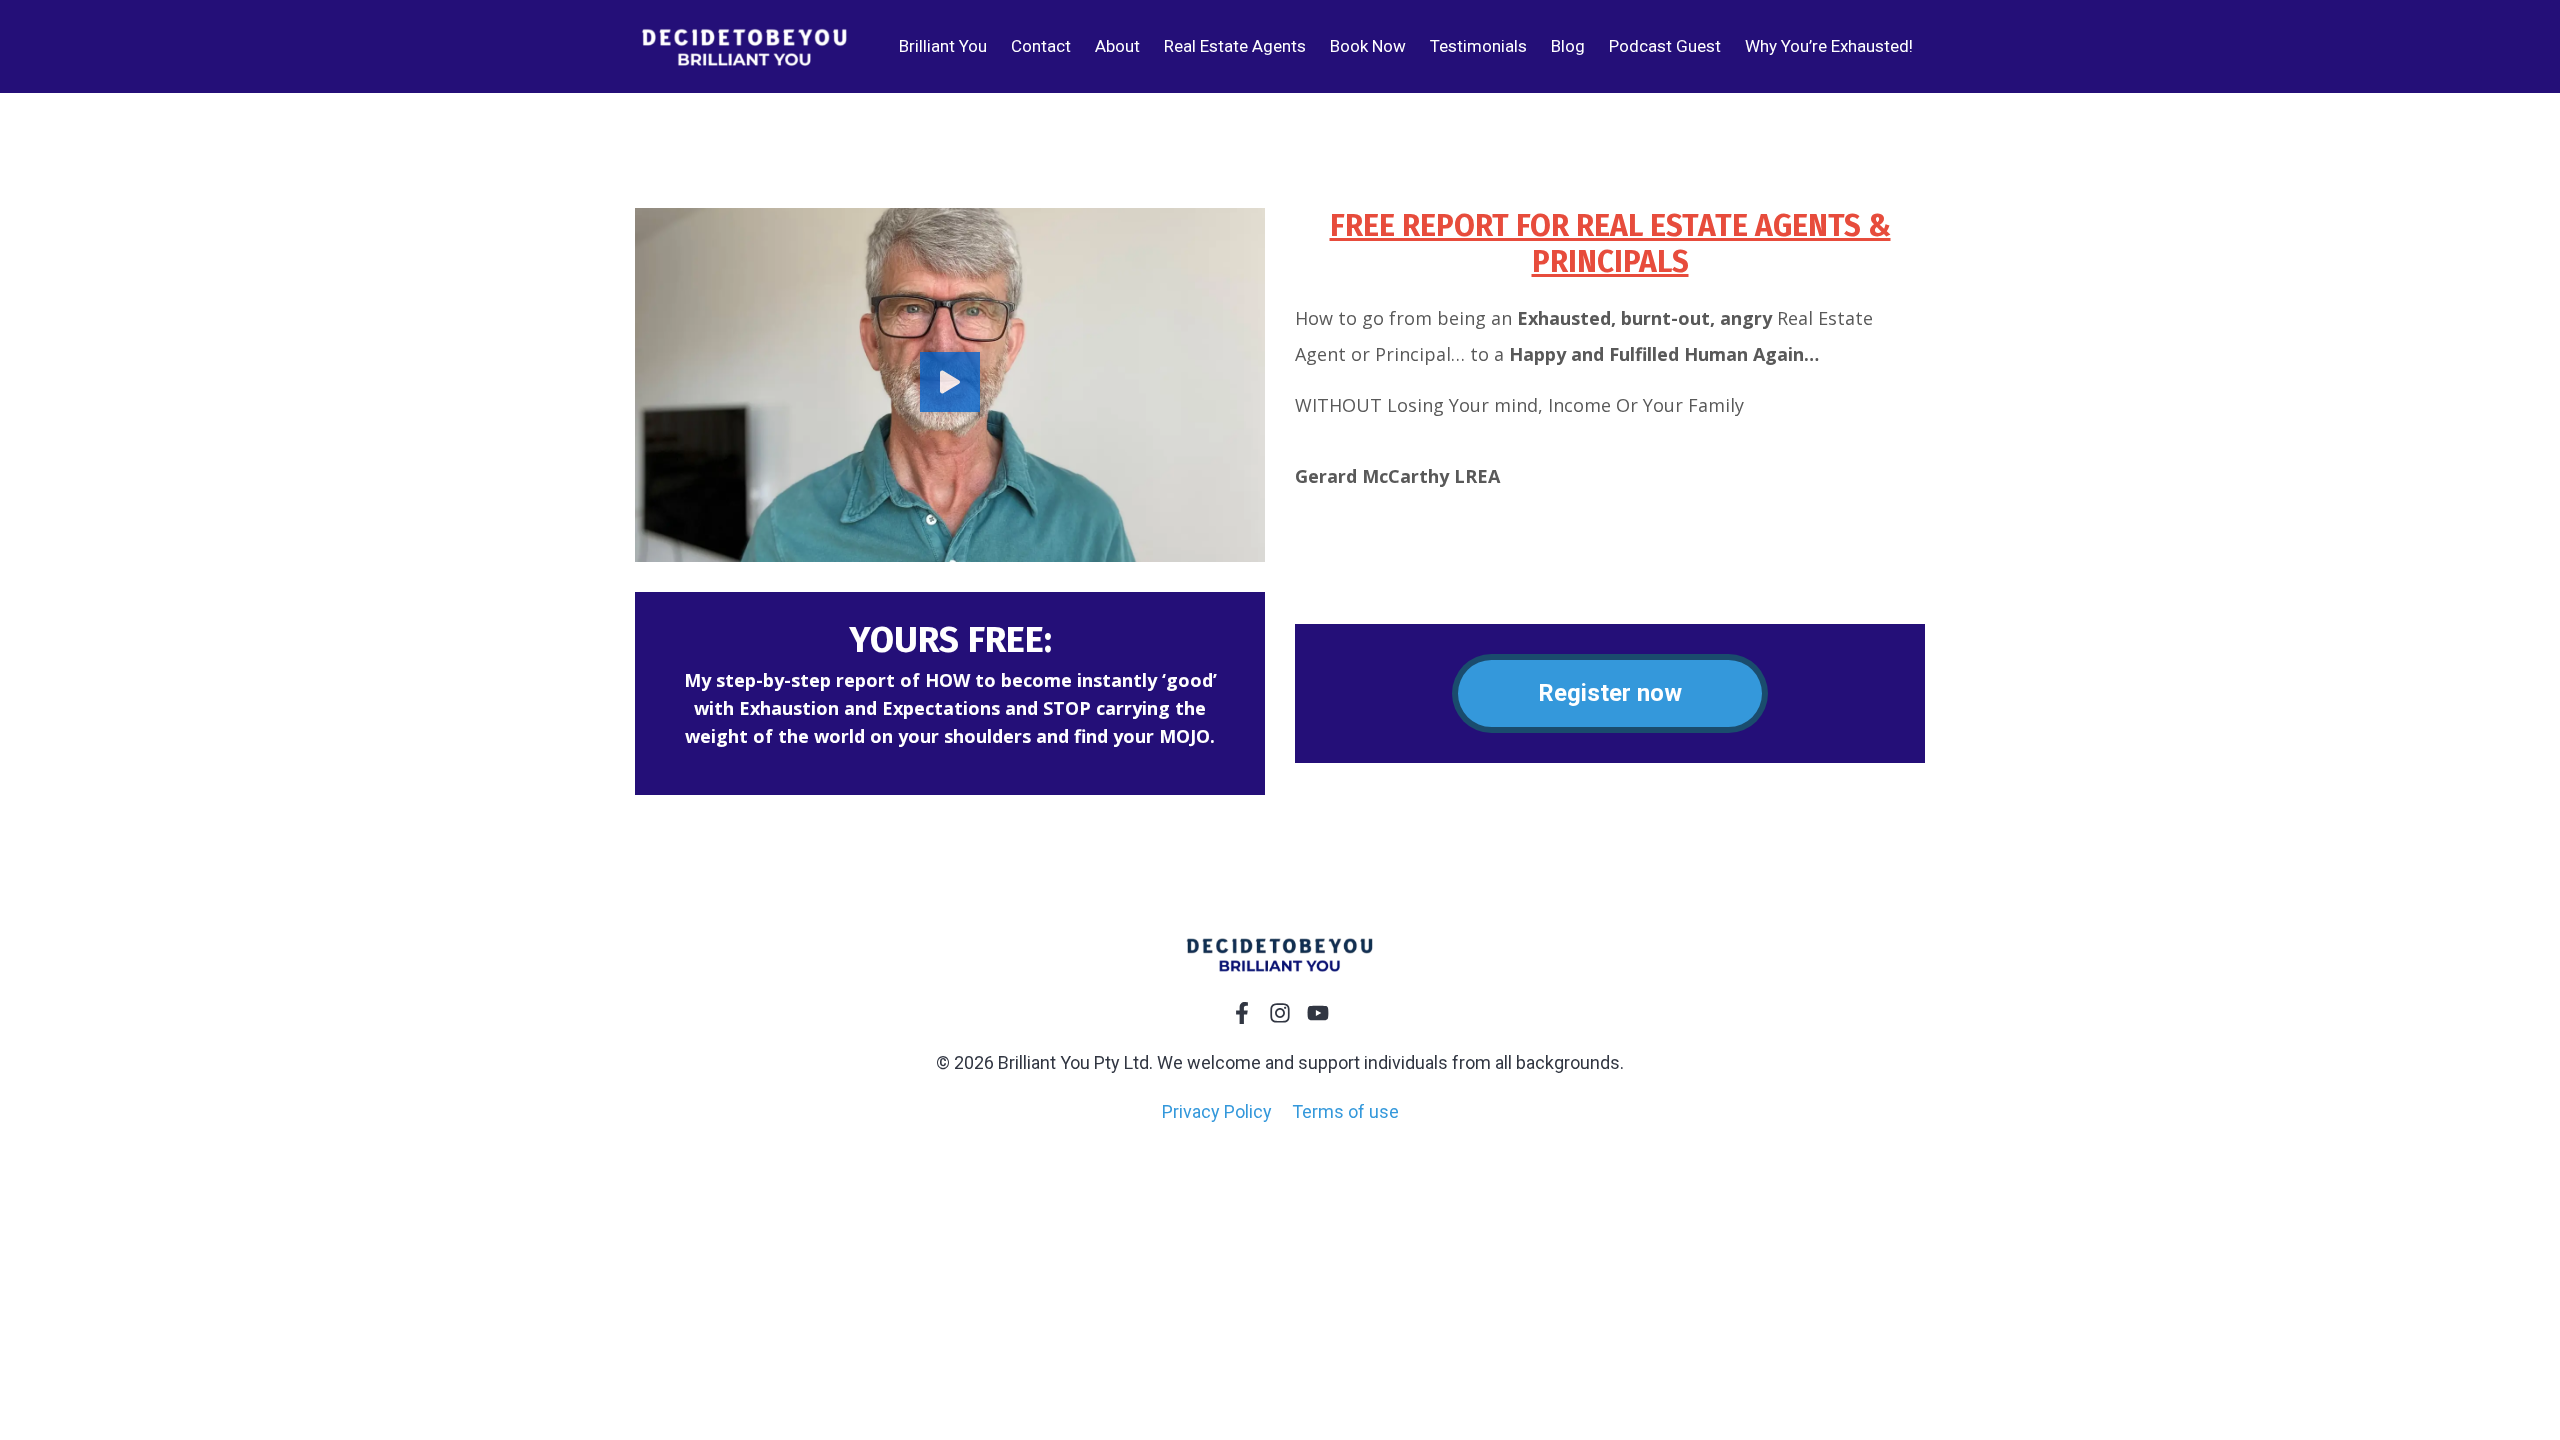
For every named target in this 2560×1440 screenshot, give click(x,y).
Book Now (1368, 46)
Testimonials (1478, 46)
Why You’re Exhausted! (1829, 46)
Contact (1041, 46)
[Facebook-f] (1242, 1013)
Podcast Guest (1665, 46)
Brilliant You (943, 46)
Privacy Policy (1217, 1111)
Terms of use (1345, 1111)
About (1117, 46)
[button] (950, 385)
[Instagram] (1280, 1013)
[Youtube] (1318, 1013)
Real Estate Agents (1235, 46)
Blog (1568, 46)
